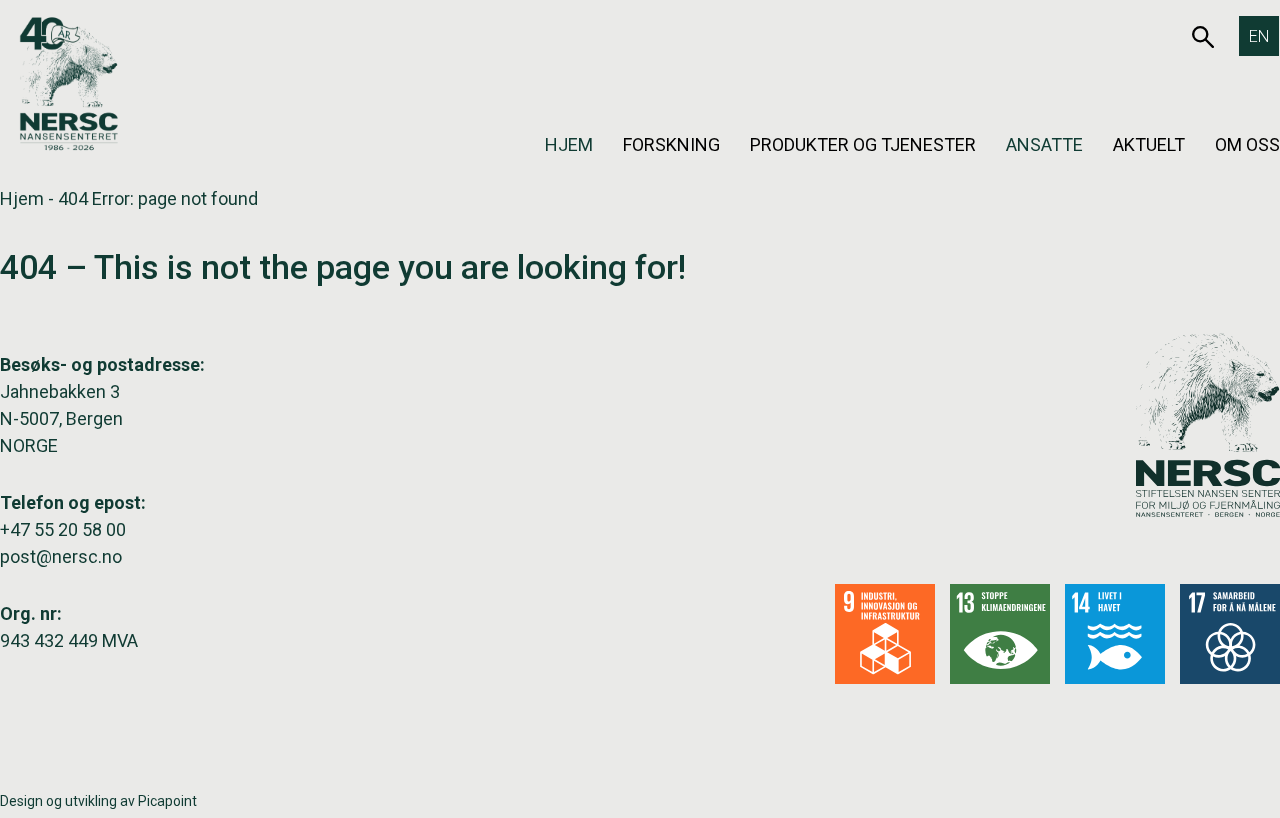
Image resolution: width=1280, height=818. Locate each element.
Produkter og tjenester (863, 144)
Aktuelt (1149, 144)
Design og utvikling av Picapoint (98, 801)
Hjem (569, 144)
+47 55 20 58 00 (63, 529)
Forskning (671, 144)
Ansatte (1044, 144)
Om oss (1247, 144)
